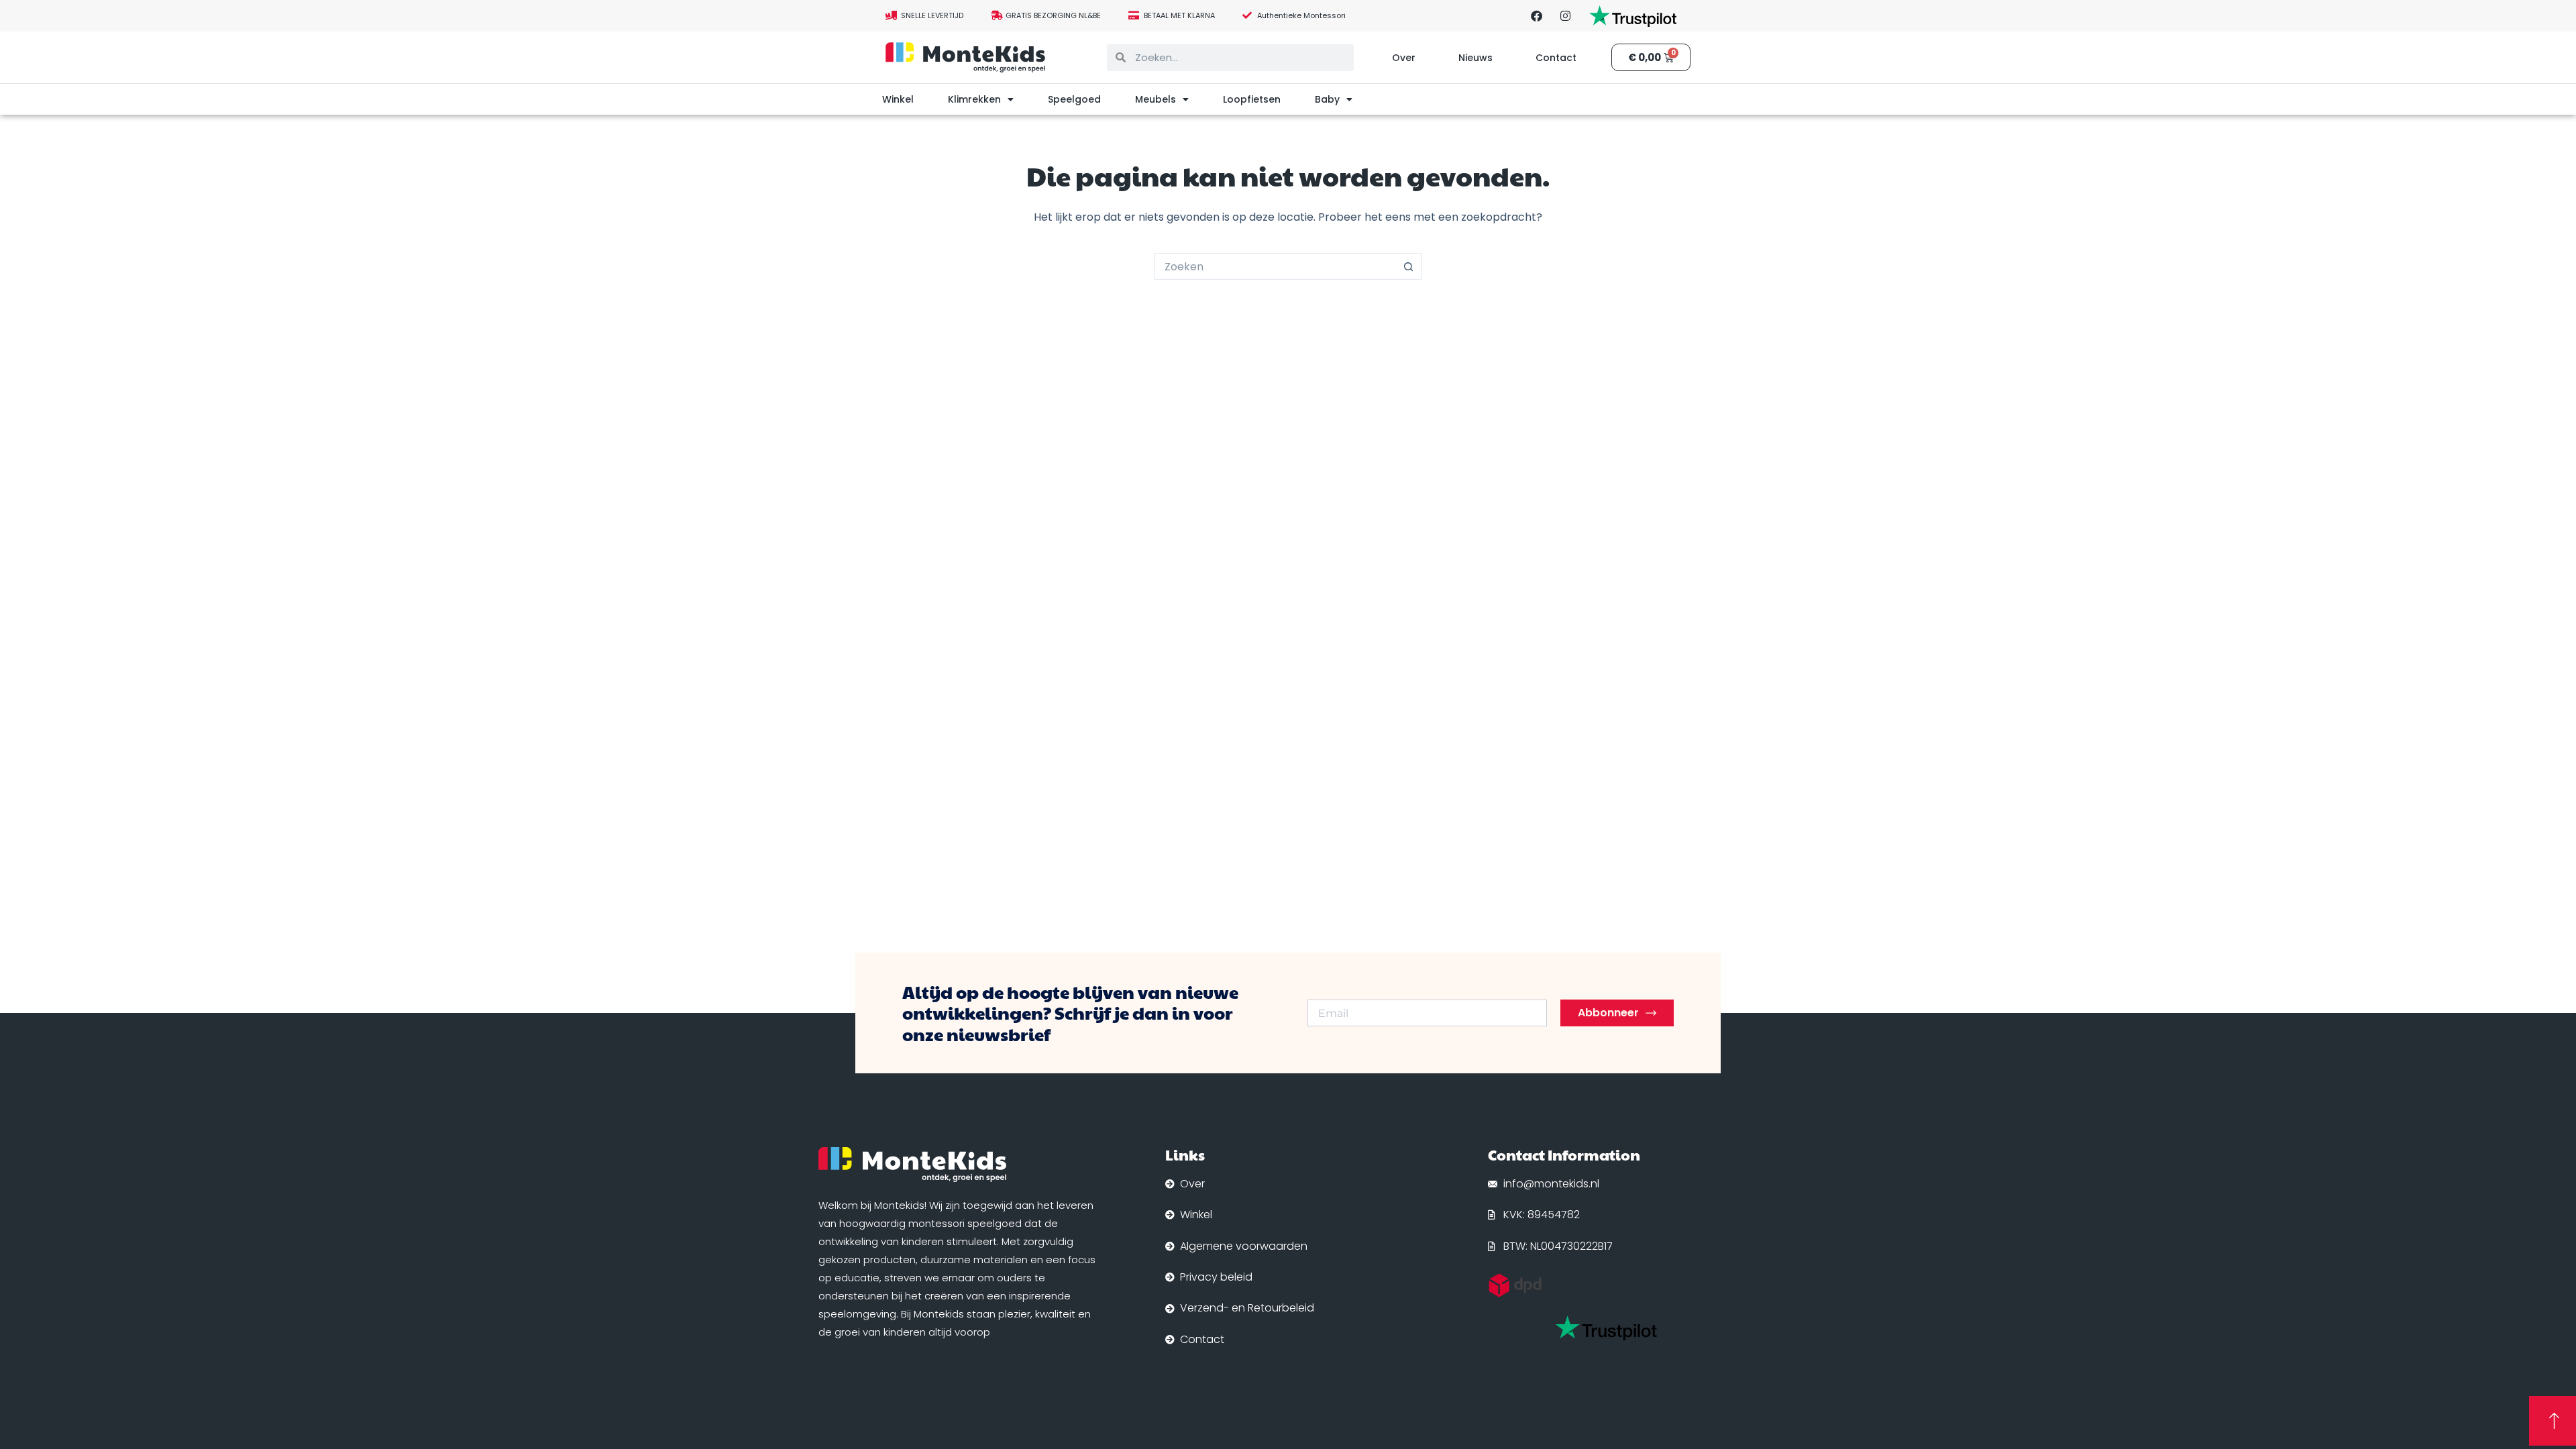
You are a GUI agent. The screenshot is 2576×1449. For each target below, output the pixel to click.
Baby (1327, 99)
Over (1404, 58)
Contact (1556, 58)
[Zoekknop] (1409, 266)
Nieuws (1475, 58)
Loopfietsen (1252, 99)
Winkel (898, 99)
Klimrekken (974, 99)
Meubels (1156, 99)
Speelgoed (1074, 99)
